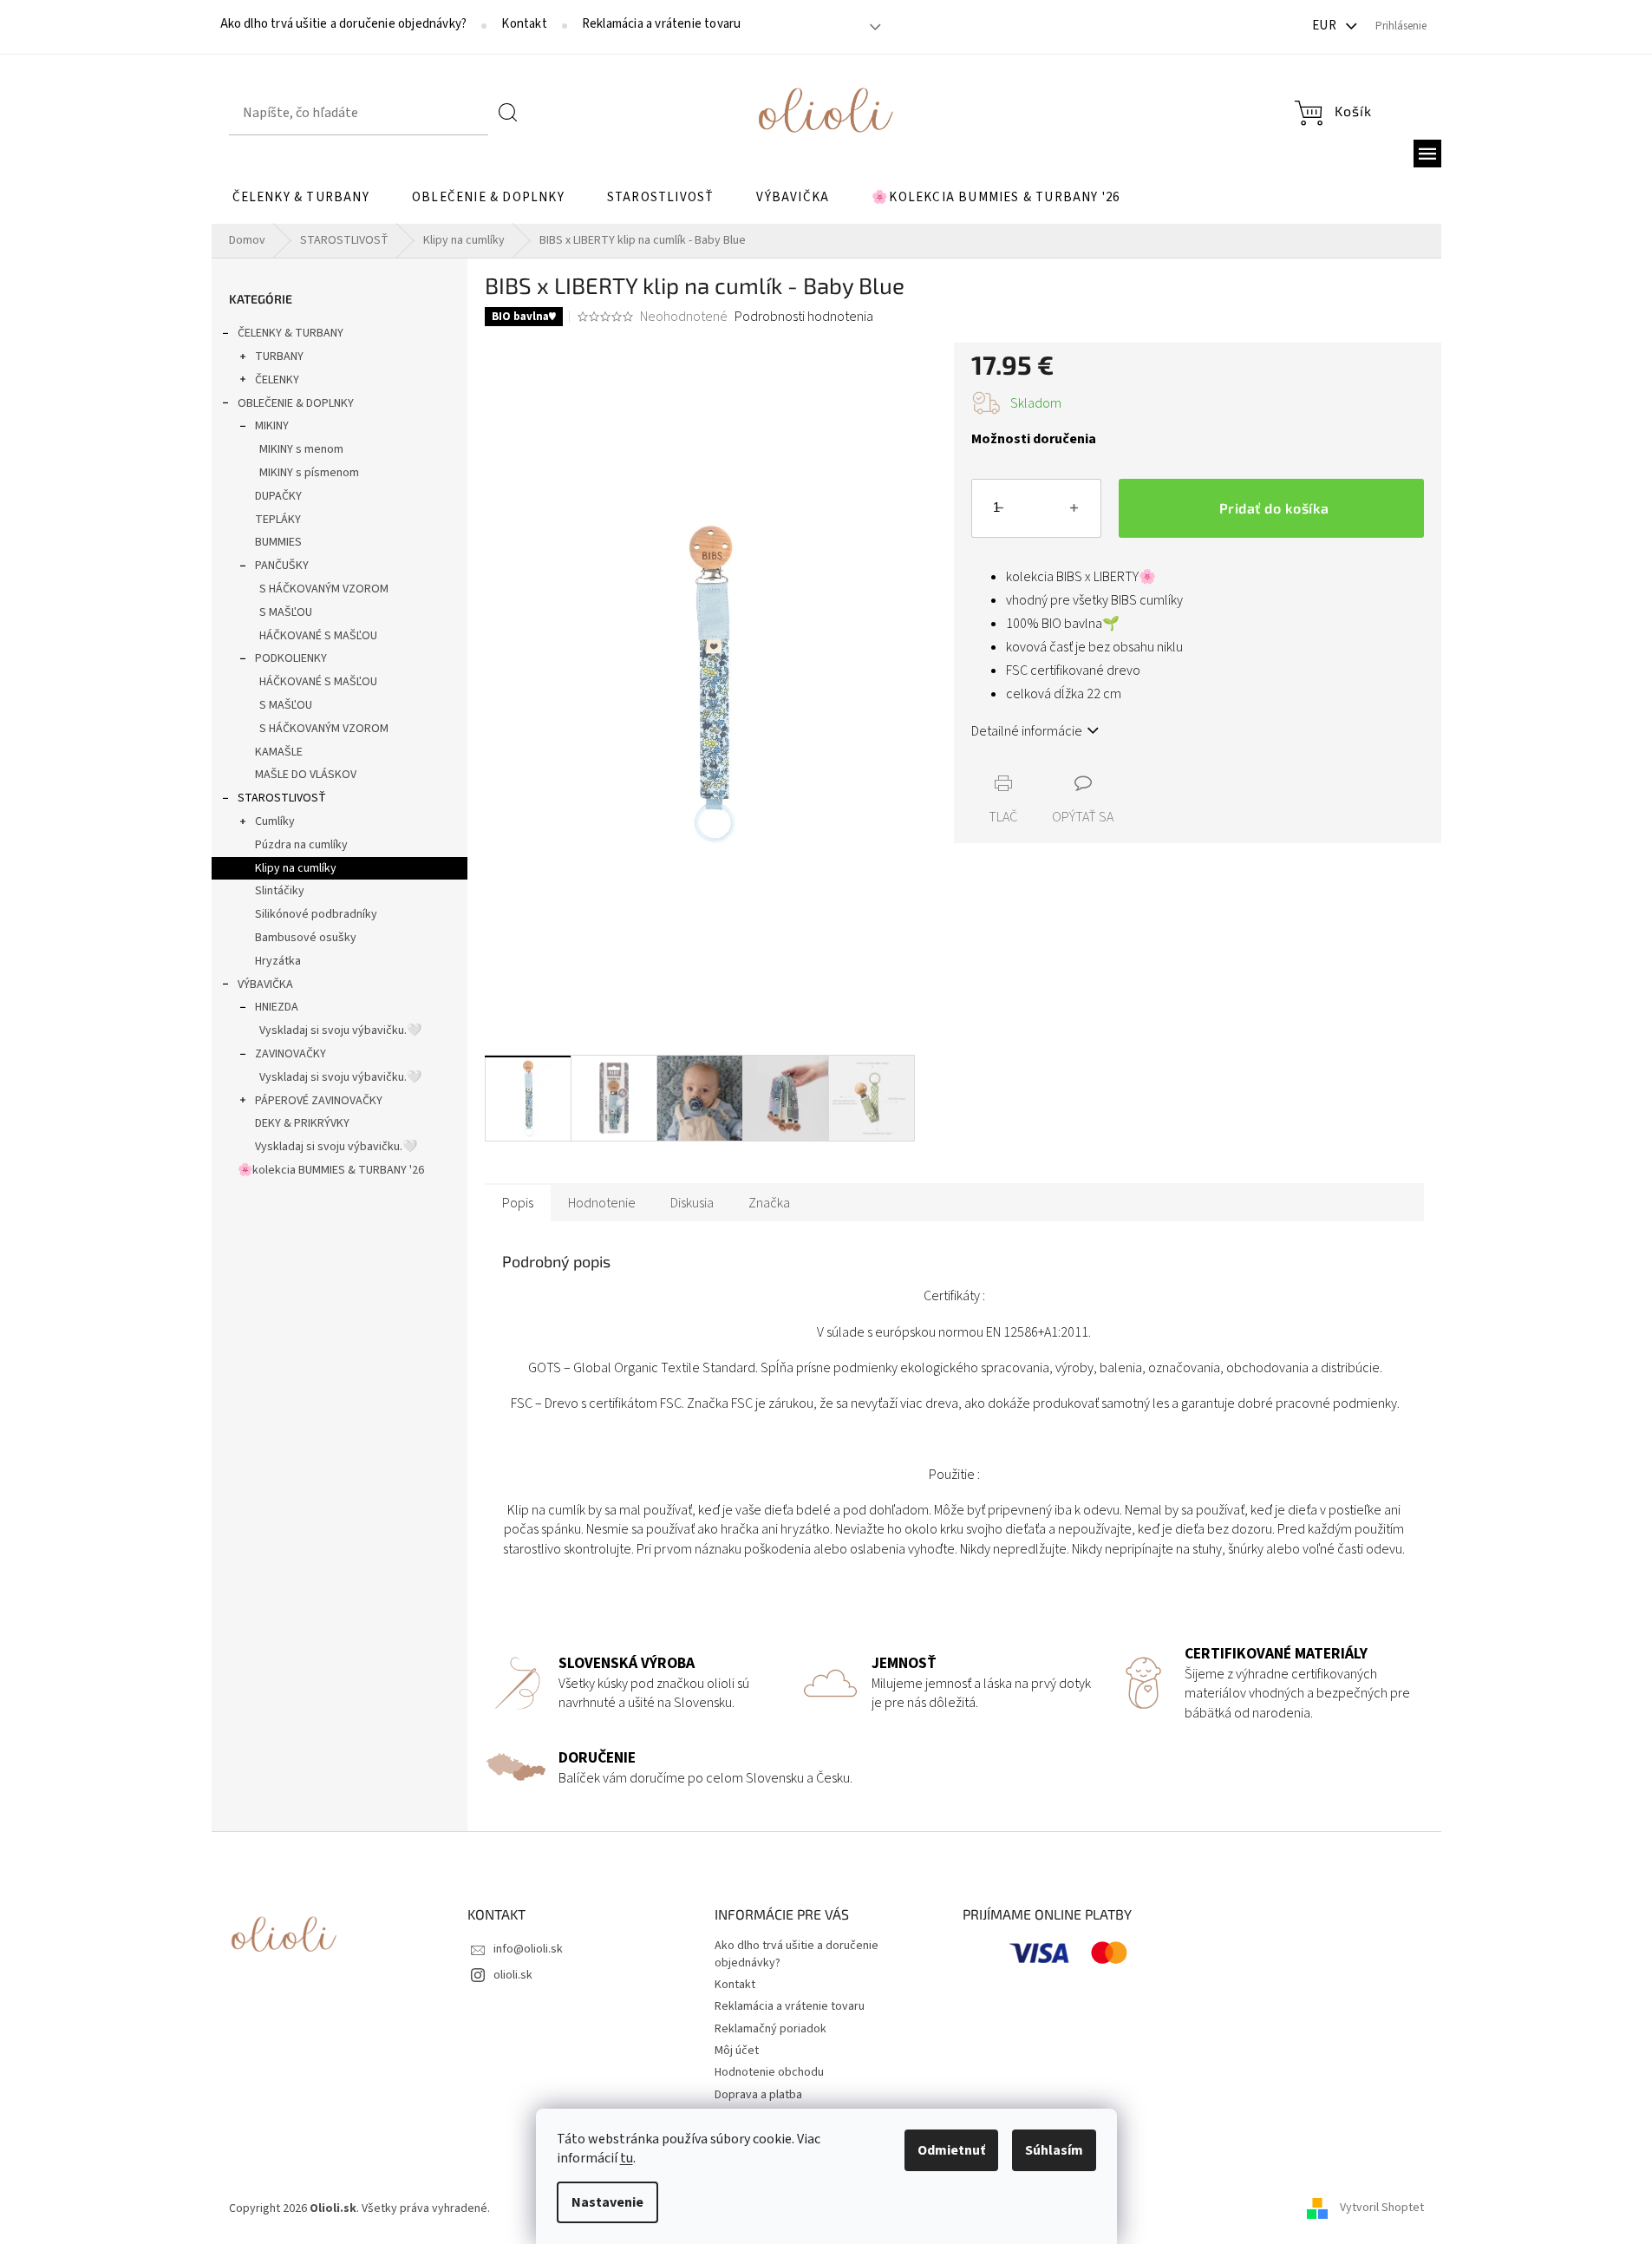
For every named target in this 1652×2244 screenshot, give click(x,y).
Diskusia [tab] (692, 1203)
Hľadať (508, 113)
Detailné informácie (1027, 731)
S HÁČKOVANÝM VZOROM (324, 589)
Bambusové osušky (306, 938)
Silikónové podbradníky (316, 914)
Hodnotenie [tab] (602, 1203)
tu (627, 2158)
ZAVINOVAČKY (291, 1054)
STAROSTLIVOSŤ (282, 798)
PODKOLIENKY (291, 658)
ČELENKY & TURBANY (291, 333)
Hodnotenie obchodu (769, 2072)
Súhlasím (1054, 2150)
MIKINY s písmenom (309, 473)
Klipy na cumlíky (296, 868)
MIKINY (272, 426)
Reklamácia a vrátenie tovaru (662, 24)
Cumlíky (275, 821)
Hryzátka (278, 961)
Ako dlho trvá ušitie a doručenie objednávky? (344, 24)
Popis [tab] (518, 1203)
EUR (1326, 26)
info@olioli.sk (528, 1949)
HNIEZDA (277, 1007)
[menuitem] (301, 198)
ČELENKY (277, 380)
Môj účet (737, 2051)
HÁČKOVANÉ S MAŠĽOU (318, 636)
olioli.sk (513, 1975)
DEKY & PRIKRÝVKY (302, 1123)
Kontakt (524, 24)
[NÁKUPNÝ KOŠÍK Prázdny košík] (1333, 113)
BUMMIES (278, 542)
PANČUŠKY (282, 566)
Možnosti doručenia (1034, 439)
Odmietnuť (951, 2150)
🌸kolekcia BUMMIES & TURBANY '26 (331, 1170)
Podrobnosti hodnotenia (804, 317)
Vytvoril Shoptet (1382, 2208)
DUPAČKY (278, 496)
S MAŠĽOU (286, 612)
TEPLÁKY (278, 520)
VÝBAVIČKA (265, 985)
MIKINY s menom (301, 449)
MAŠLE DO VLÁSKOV (306, 775)
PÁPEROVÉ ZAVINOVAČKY (319, 1101)
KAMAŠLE (279, 752)
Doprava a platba (758, 2095)
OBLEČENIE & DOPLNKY (296, 403)
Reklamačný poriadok (770, 2029)
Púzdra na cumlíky (301, 845)
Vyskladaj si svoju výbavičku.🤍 (340, 1030)
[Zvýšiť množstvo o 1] (1074, 512)
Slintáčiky (280, 891)
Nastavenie (607, 2202)
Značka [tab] (769, 1203)
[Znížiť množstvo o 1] (999, 512)
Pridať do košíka (1274, 508)
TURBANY (279, 357)
